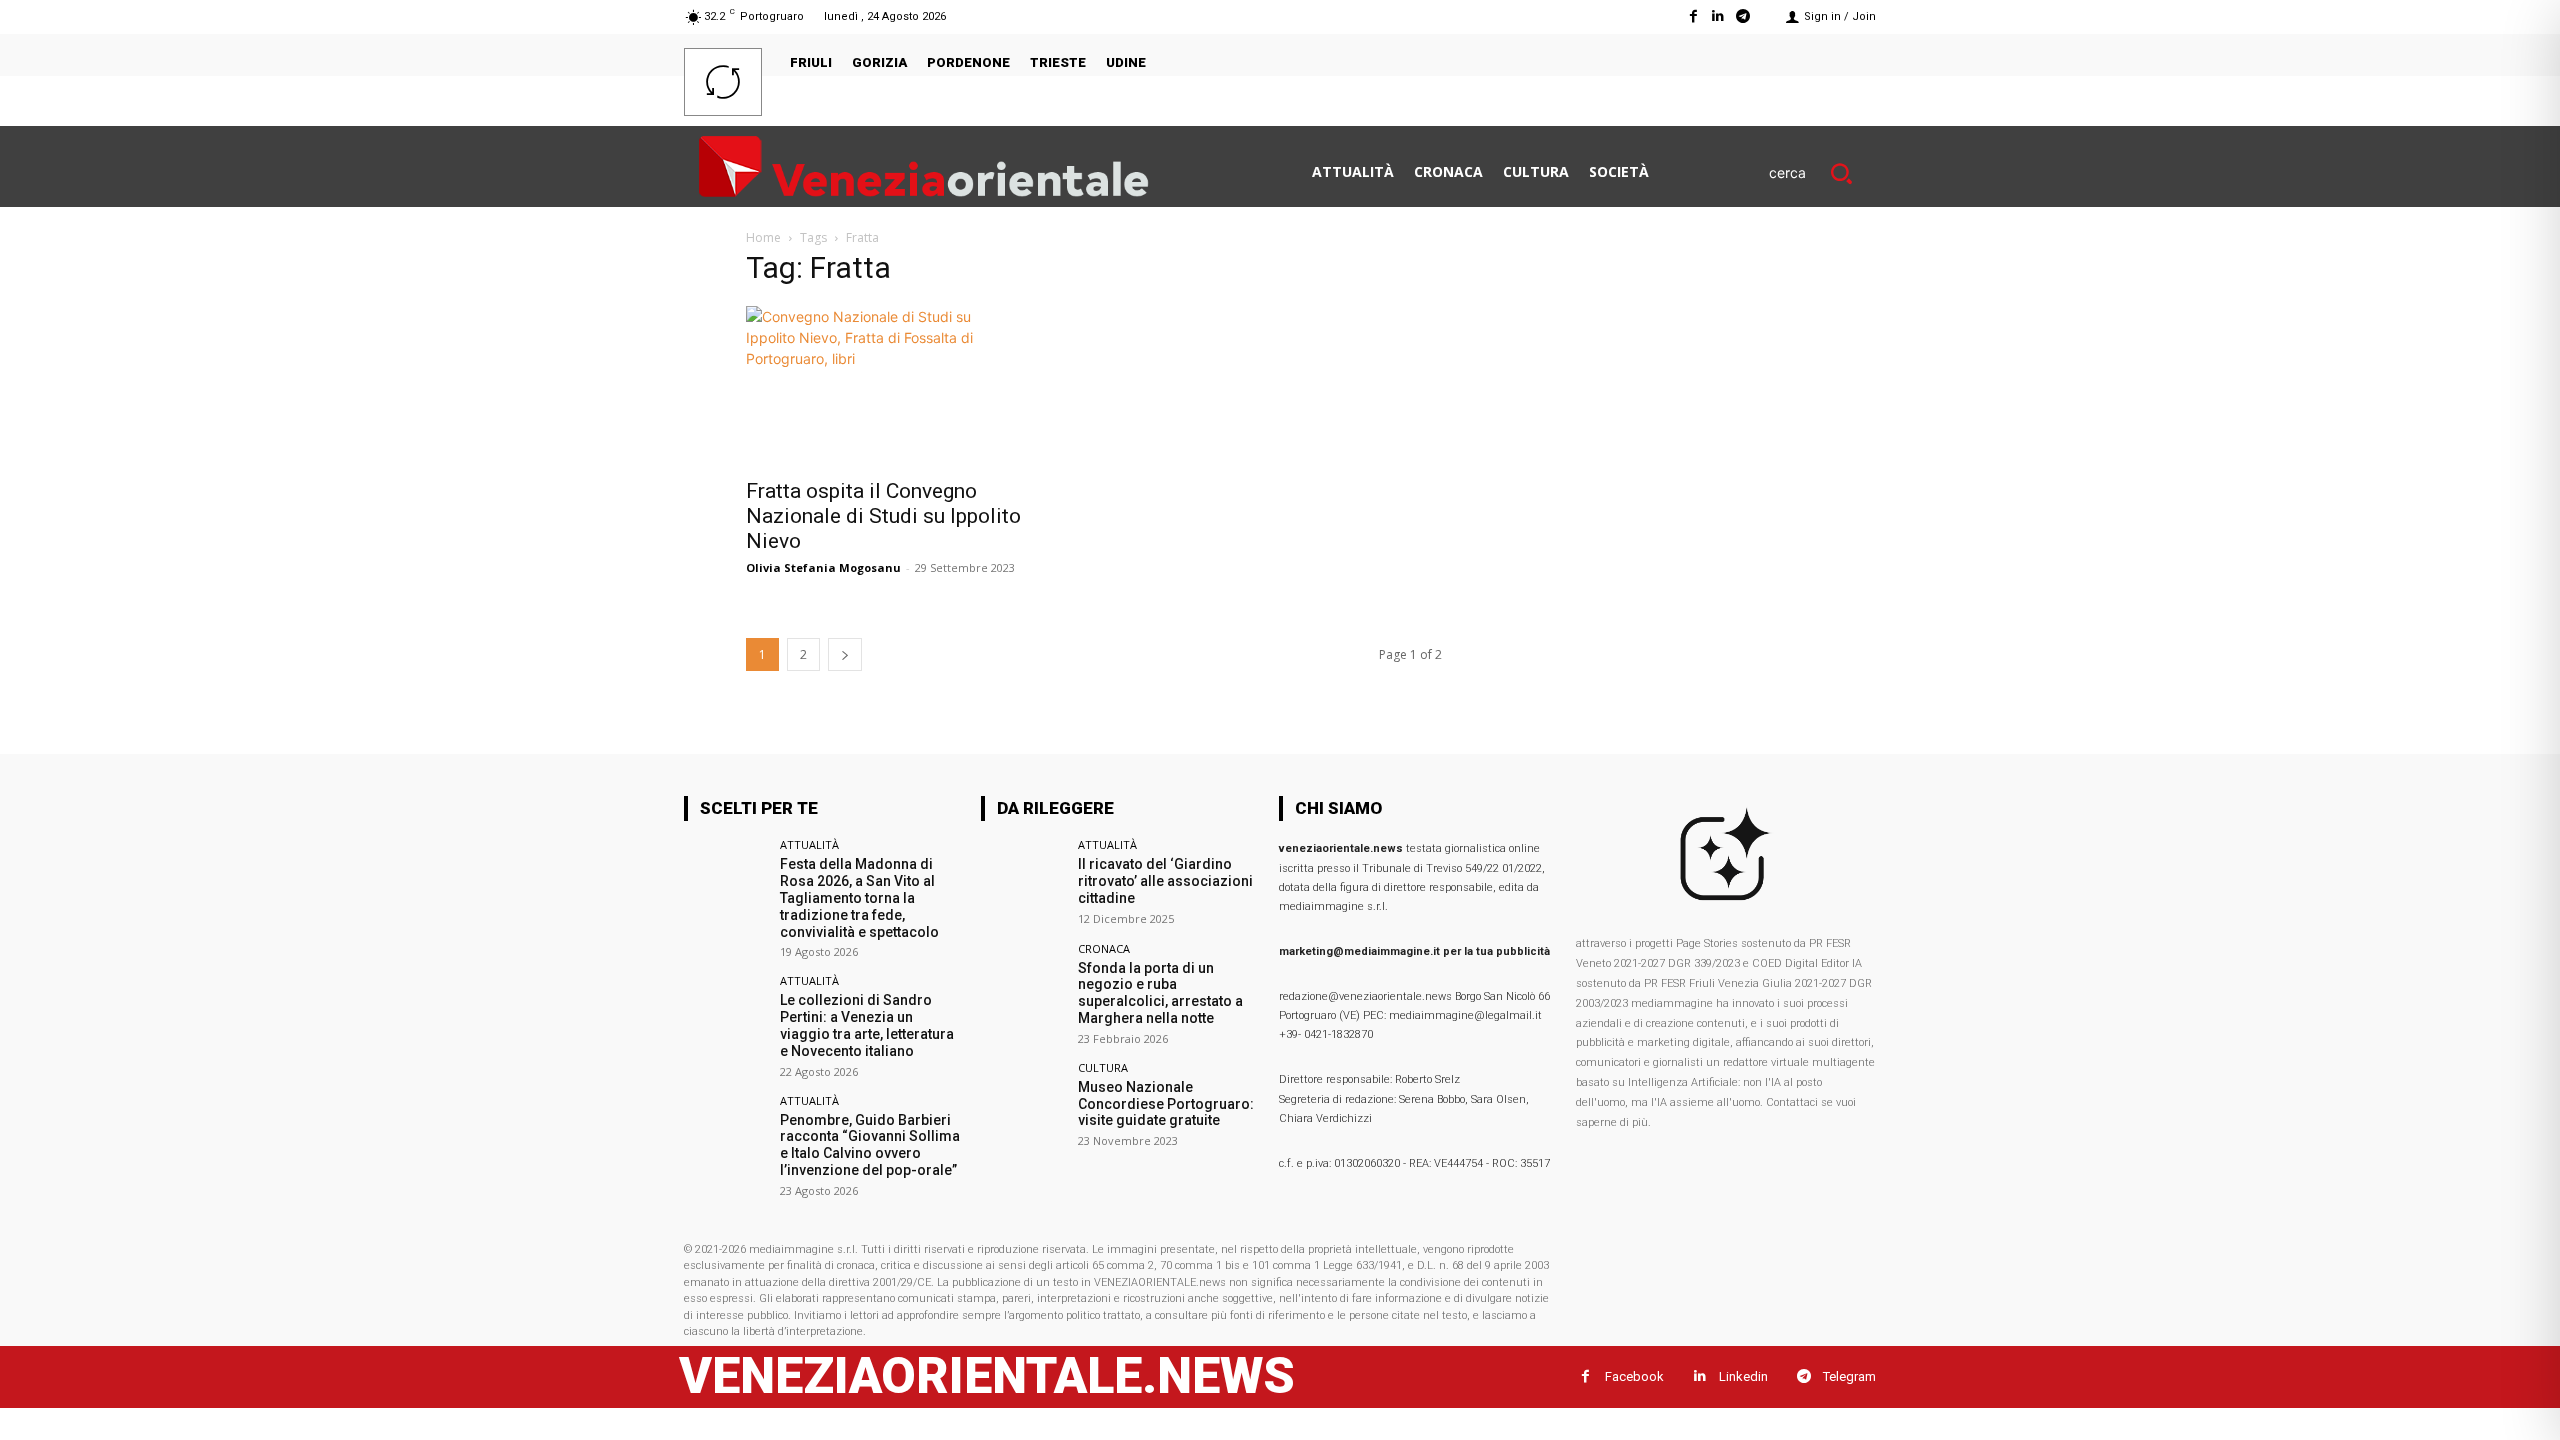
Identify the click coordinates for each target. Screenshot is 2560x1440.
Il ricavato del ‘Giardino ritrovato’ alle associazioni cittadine (1165, 881)
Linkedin (1743, 1376)
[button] (1822, 173)
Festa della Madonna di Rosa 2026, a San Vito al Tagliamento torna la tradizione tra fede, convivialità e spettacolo (859, 897)
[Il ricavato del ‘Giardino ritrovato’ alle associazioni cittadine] (1022, 880)
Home (763, 237)
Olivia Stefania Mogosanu (823, 567)
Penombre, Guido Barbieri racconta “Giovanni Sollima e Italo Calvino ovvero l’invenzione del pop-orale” (870, 1145)
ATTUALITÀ (809, 844)
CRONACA (1104, 948)
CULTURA (1103, 1067)
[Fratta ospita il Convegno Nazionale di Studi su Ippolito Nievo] (908, 386)
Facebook (1634, 1376)
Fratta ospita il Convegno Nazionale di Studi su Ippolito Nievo (883, 516)
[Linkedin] (1718, 16)
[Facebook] (1692, 16)
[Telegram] (1743, 16)
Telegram (1849, 1376)
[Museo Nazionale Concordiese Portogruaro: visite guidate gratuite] (1022, 1103)
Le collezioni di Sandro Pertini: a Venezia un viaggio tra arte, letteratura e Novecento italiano (867, 1025)
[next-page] (845, 654)
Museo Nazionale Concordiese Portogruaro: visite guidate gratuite (1166, 1104)
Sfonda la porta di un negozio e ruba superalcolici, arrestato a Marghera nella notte (1160, 993)
